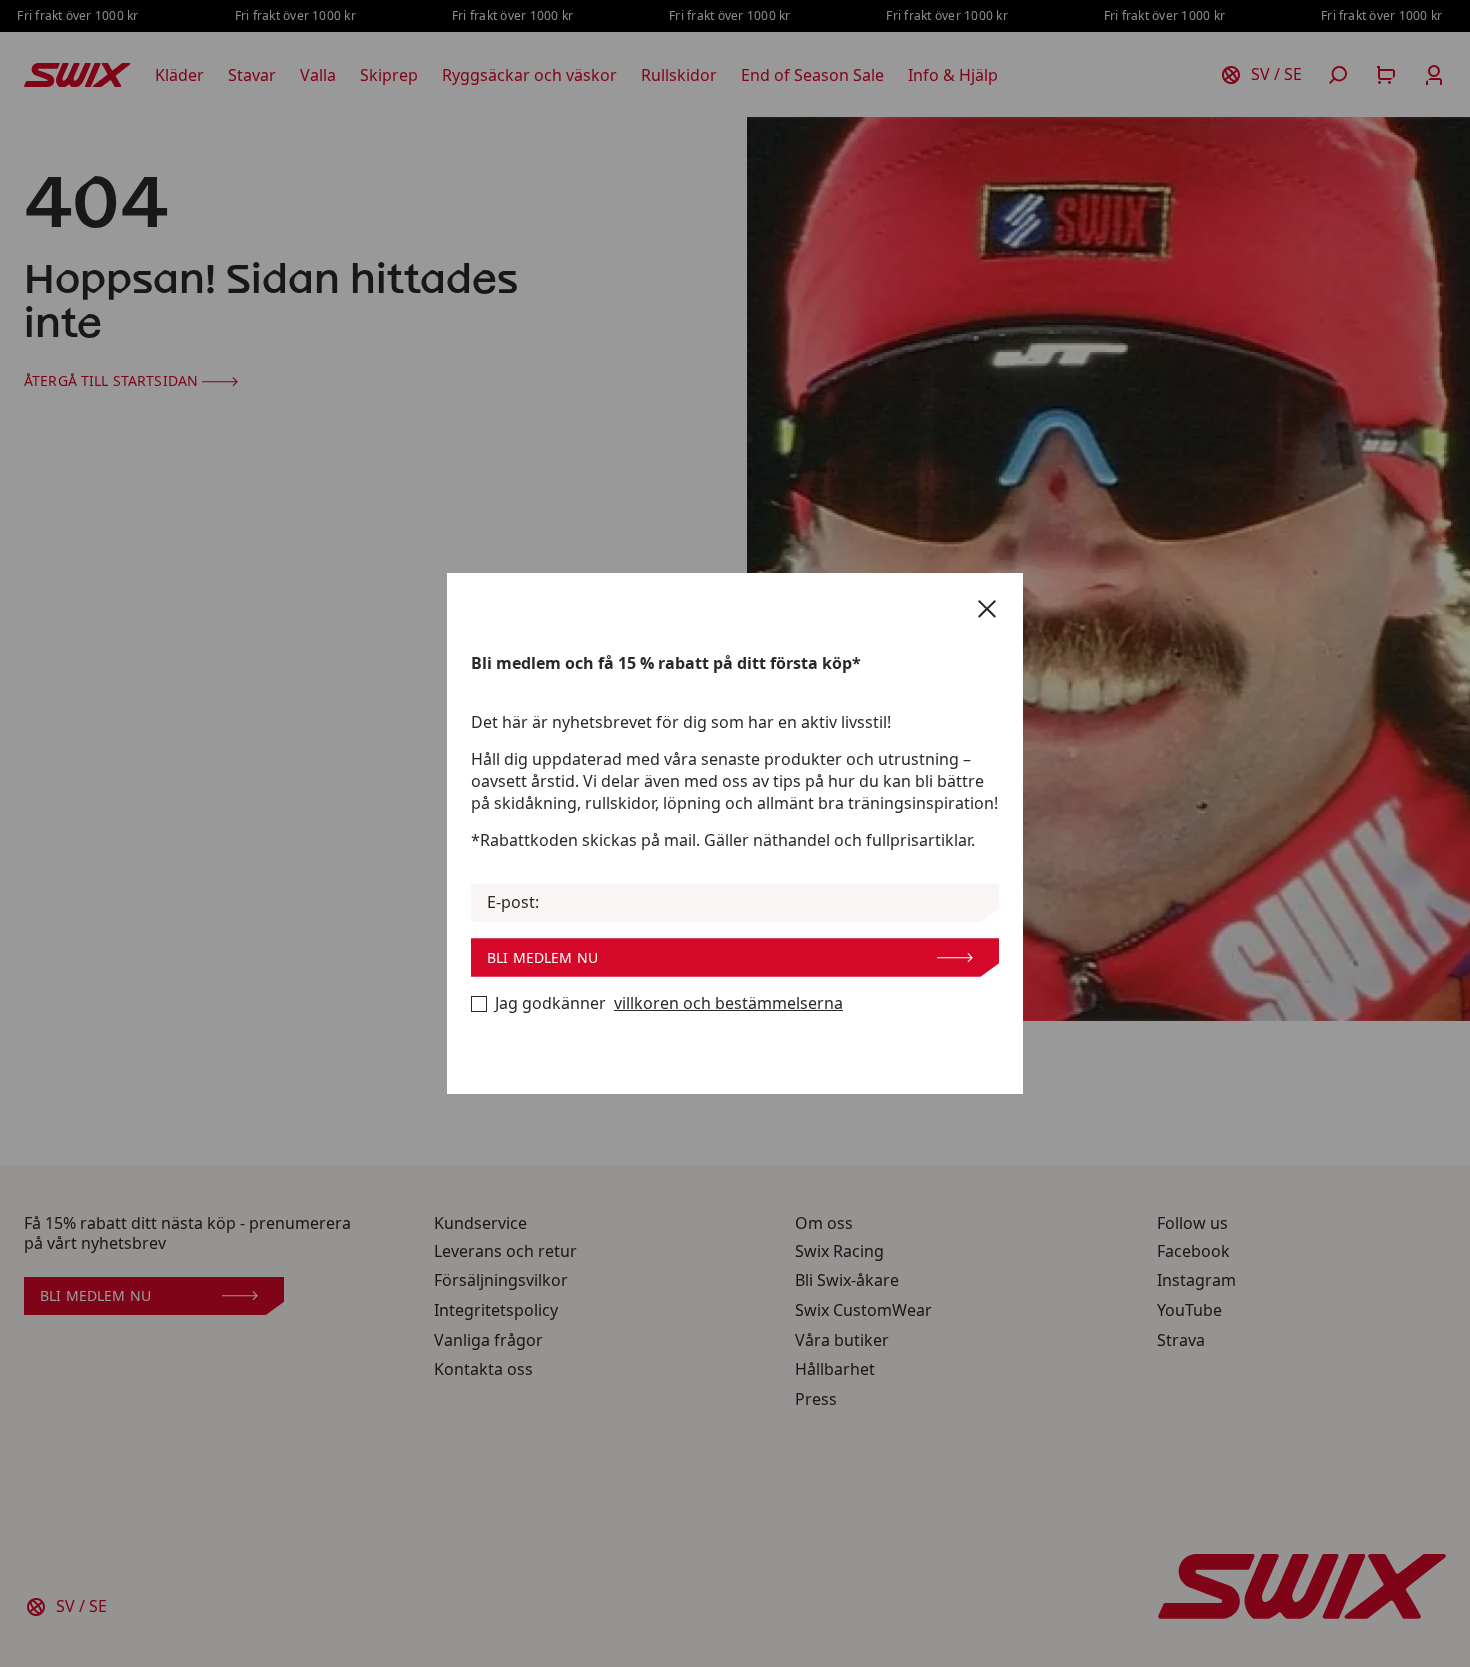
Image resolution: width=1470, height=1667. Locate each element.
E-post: (513, 902)
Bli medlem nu (542, 957)
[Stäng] (987, 609)
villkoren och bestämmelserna (728, 1003)
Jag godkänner (669, 1003)
